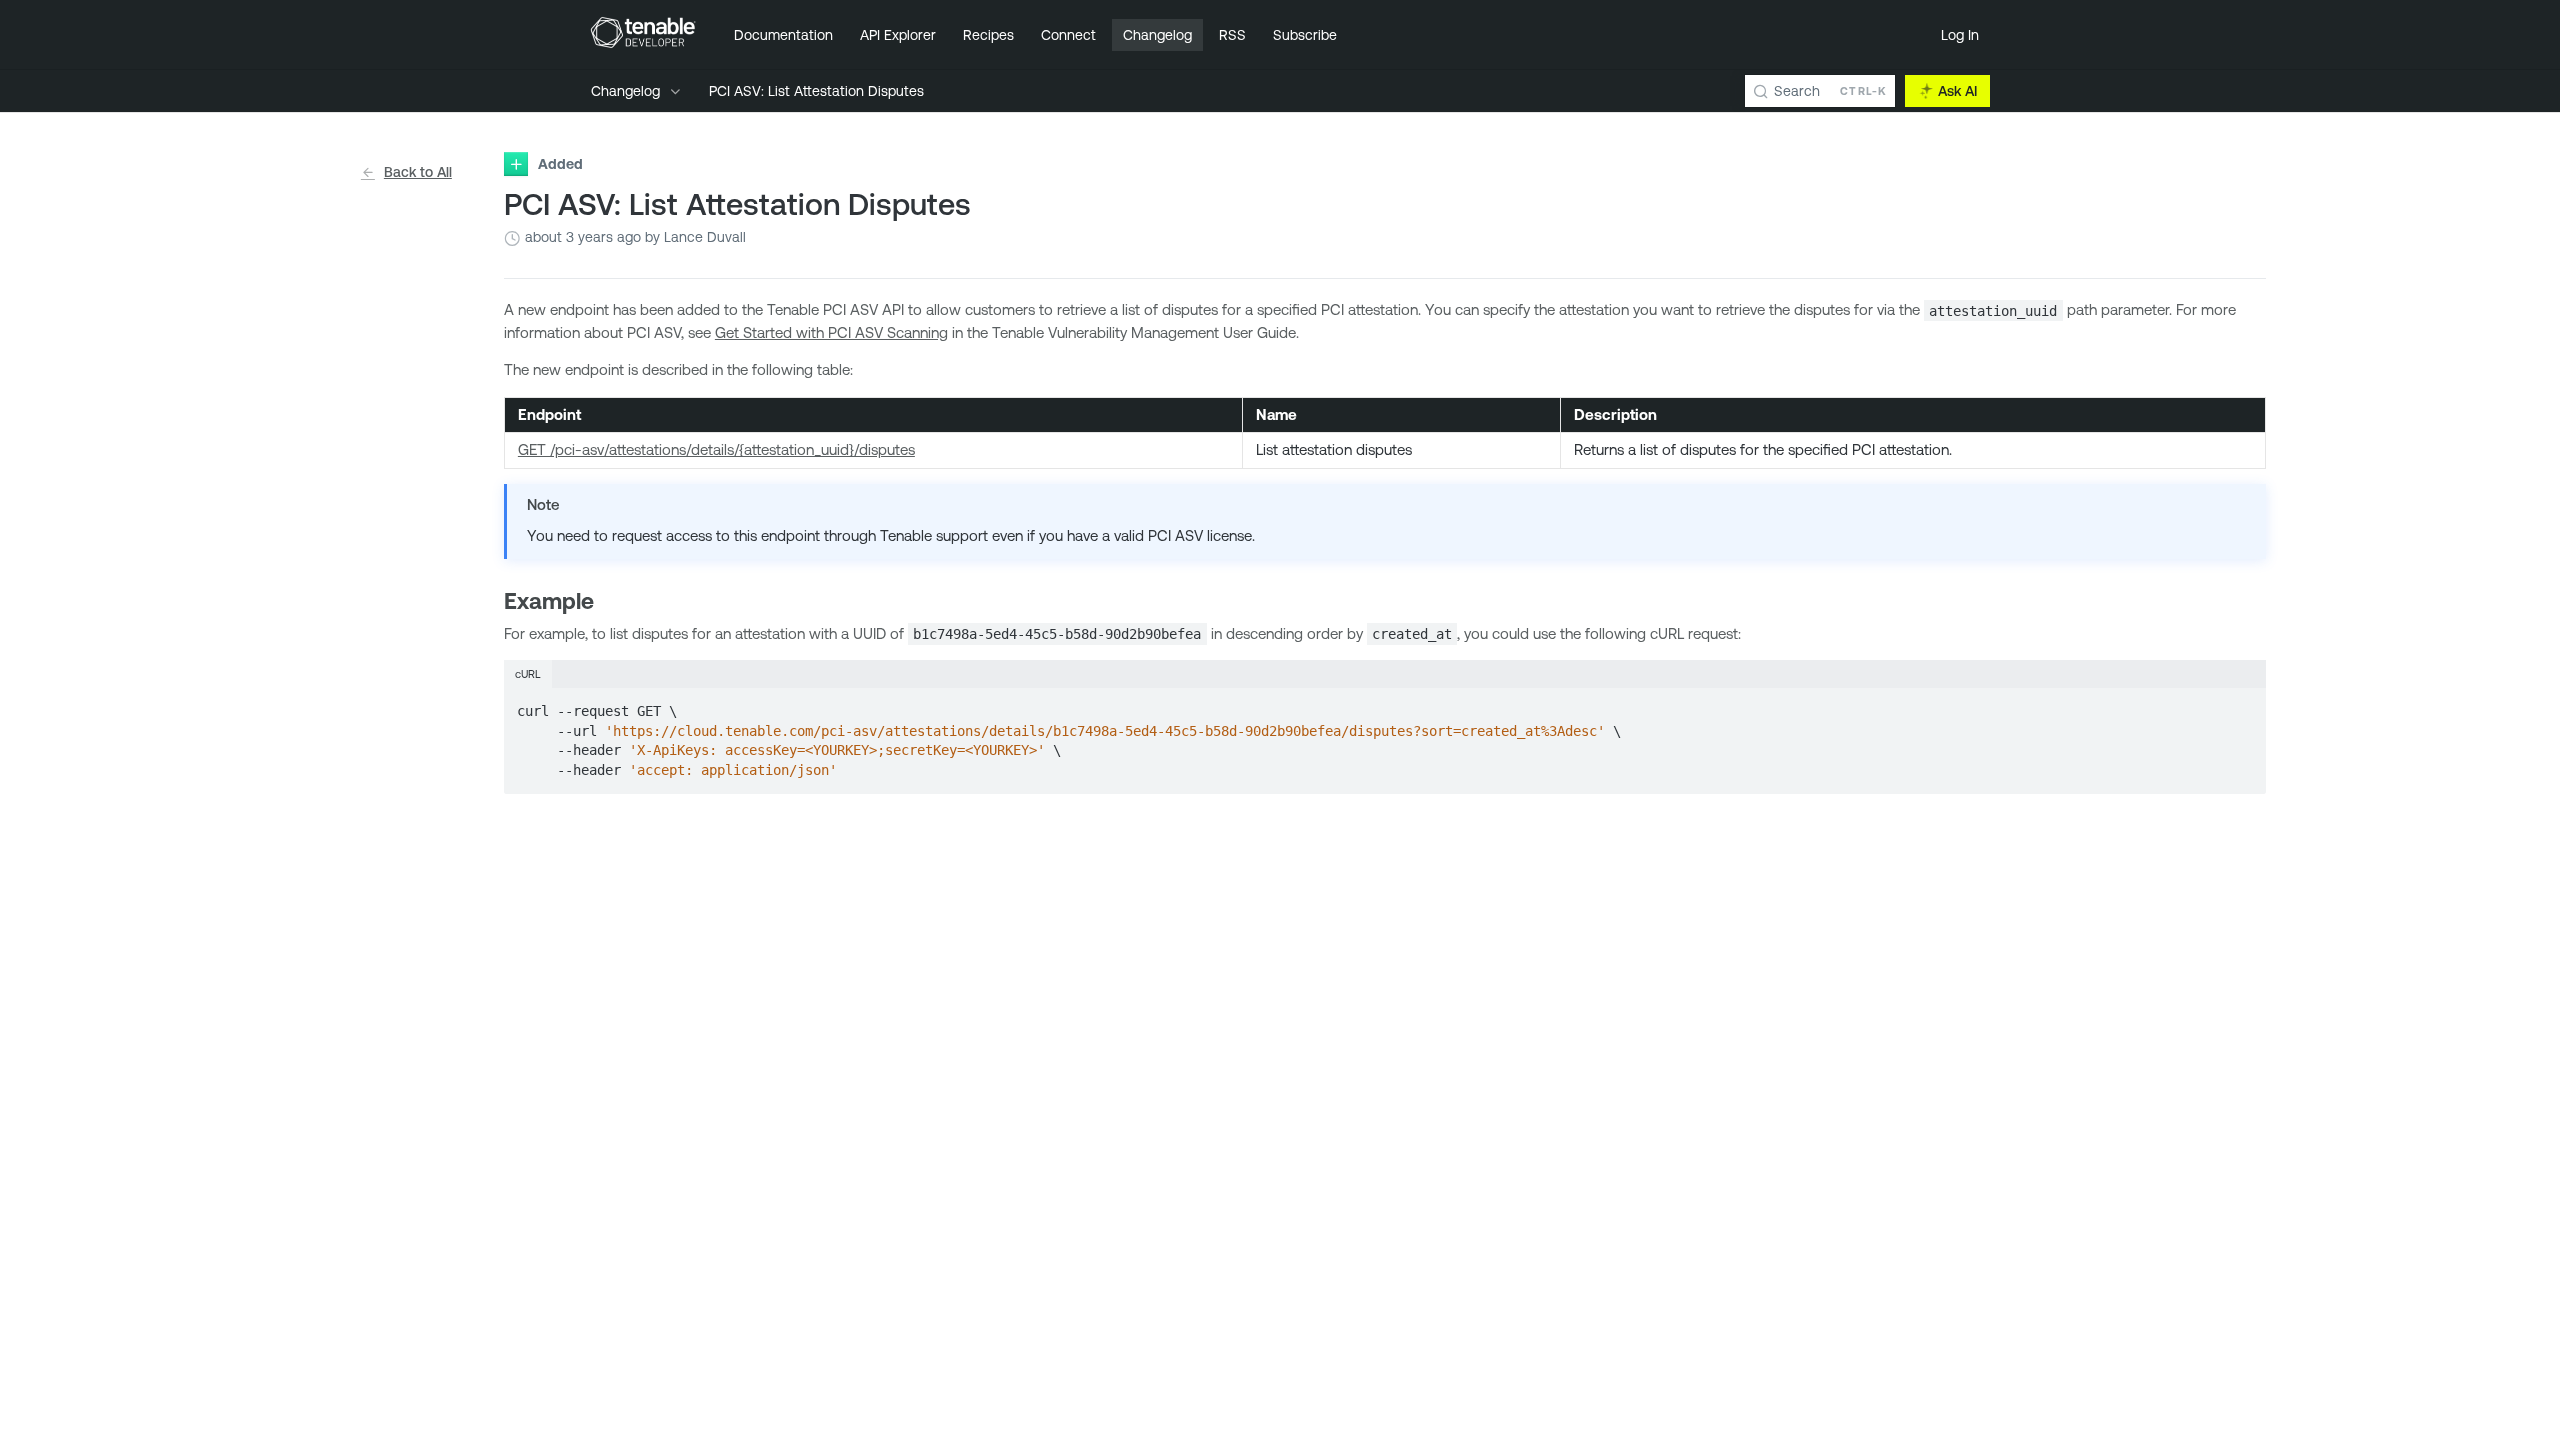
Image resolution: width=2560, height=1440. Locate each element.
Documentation (783, 35)
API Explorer (898, 35)
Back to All (418, 172)
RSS (1232, 35)
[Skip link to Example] (492, 601)
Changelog (1157, 35)
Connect (1068, 35)
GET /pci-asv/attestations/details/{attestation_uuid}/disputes (716, 449)
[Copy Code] (2242, 705)
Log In (1960, 35)
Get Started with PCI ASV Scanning (831, 332)
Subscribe (1305, 35)
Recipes (988, 35)
